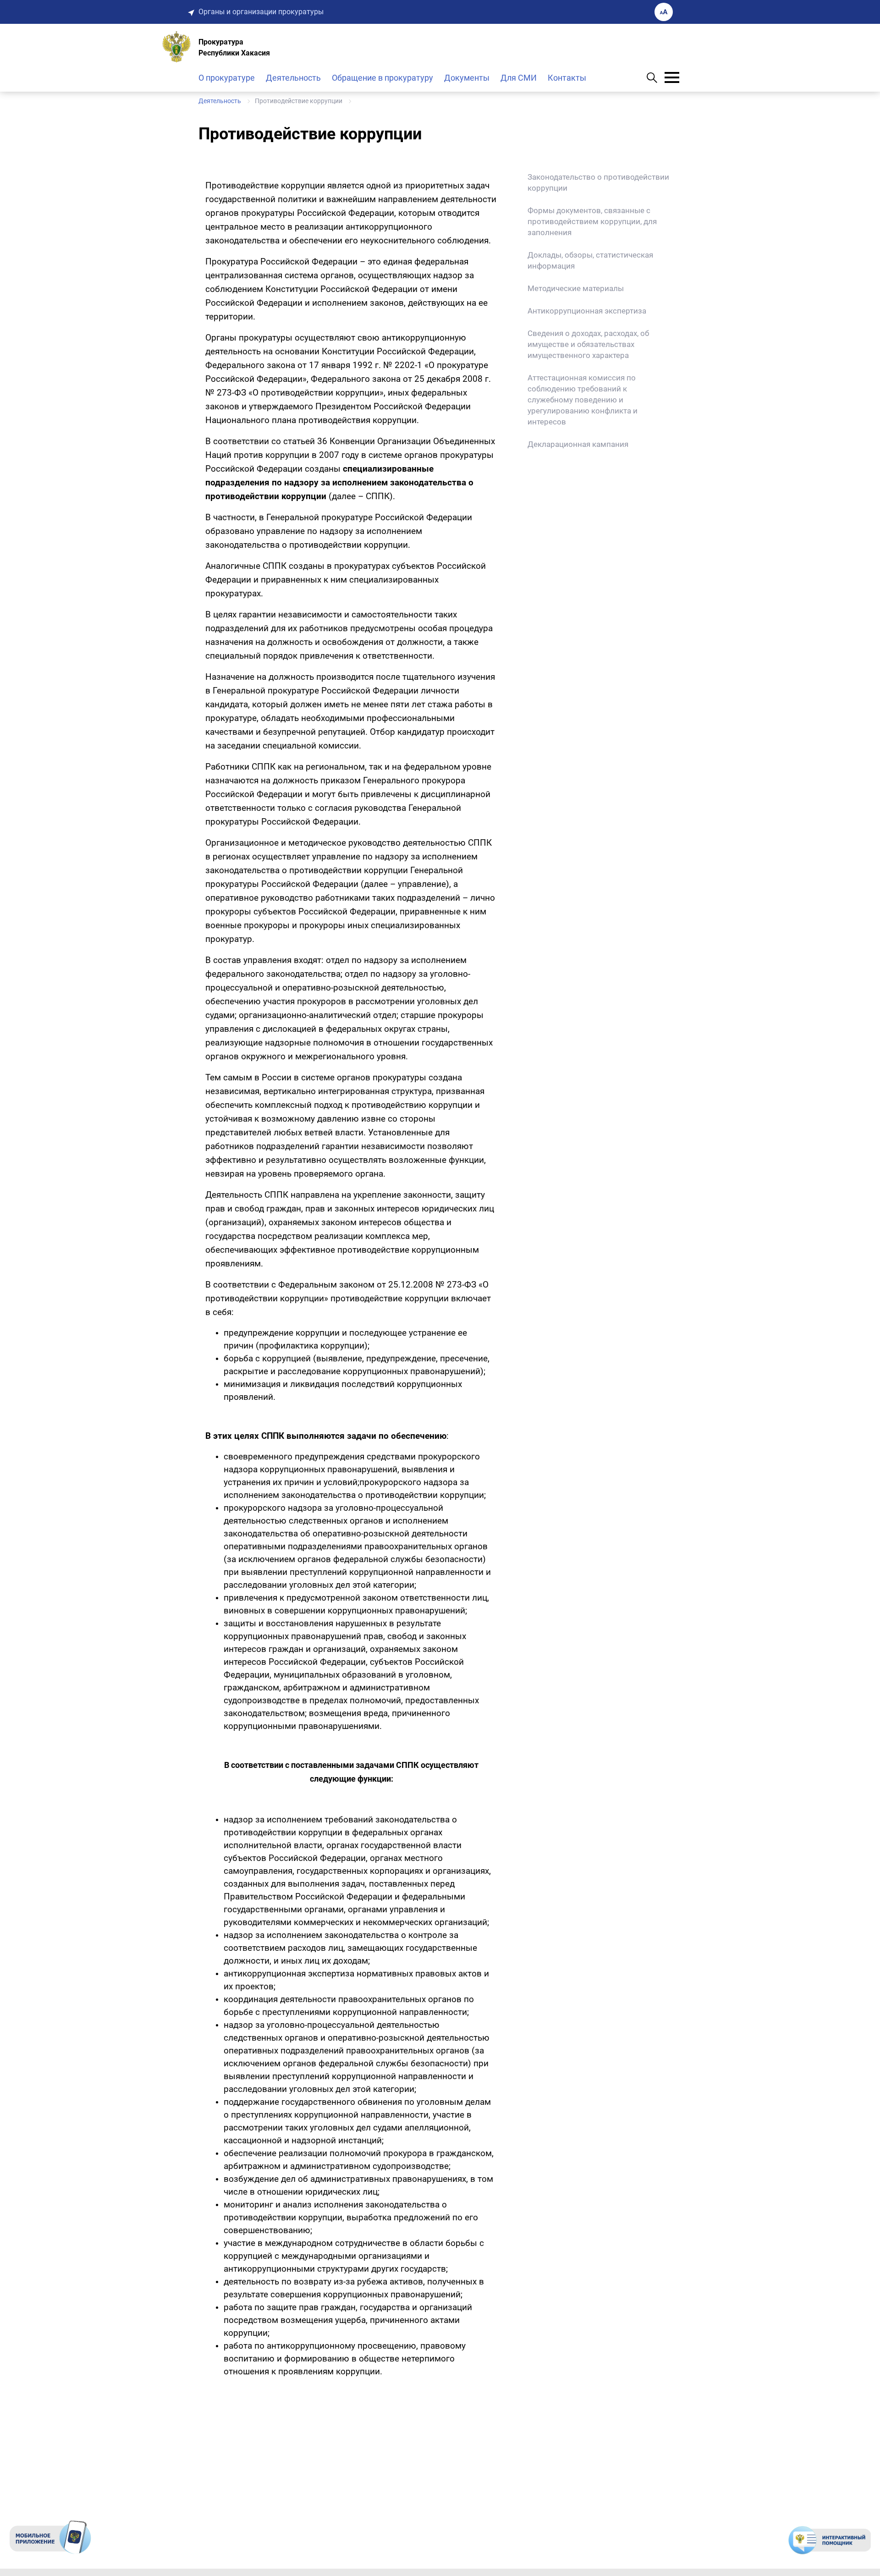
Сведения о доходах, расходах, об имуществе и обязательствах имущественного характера (588, 344)
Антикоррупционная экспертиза (587, 311)
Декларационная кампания (578, 444)
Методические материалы (576, 288)
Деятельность (293, 78)
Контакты (567, 78)
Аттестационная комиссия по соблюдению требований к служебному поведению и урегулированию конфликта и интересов (583, 400)
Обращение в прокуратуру (382, 78)
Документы (467, 78)
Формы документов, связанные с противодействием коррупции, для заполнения (592, 221)
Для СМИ (519, 78)
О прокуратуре (227, 78)
